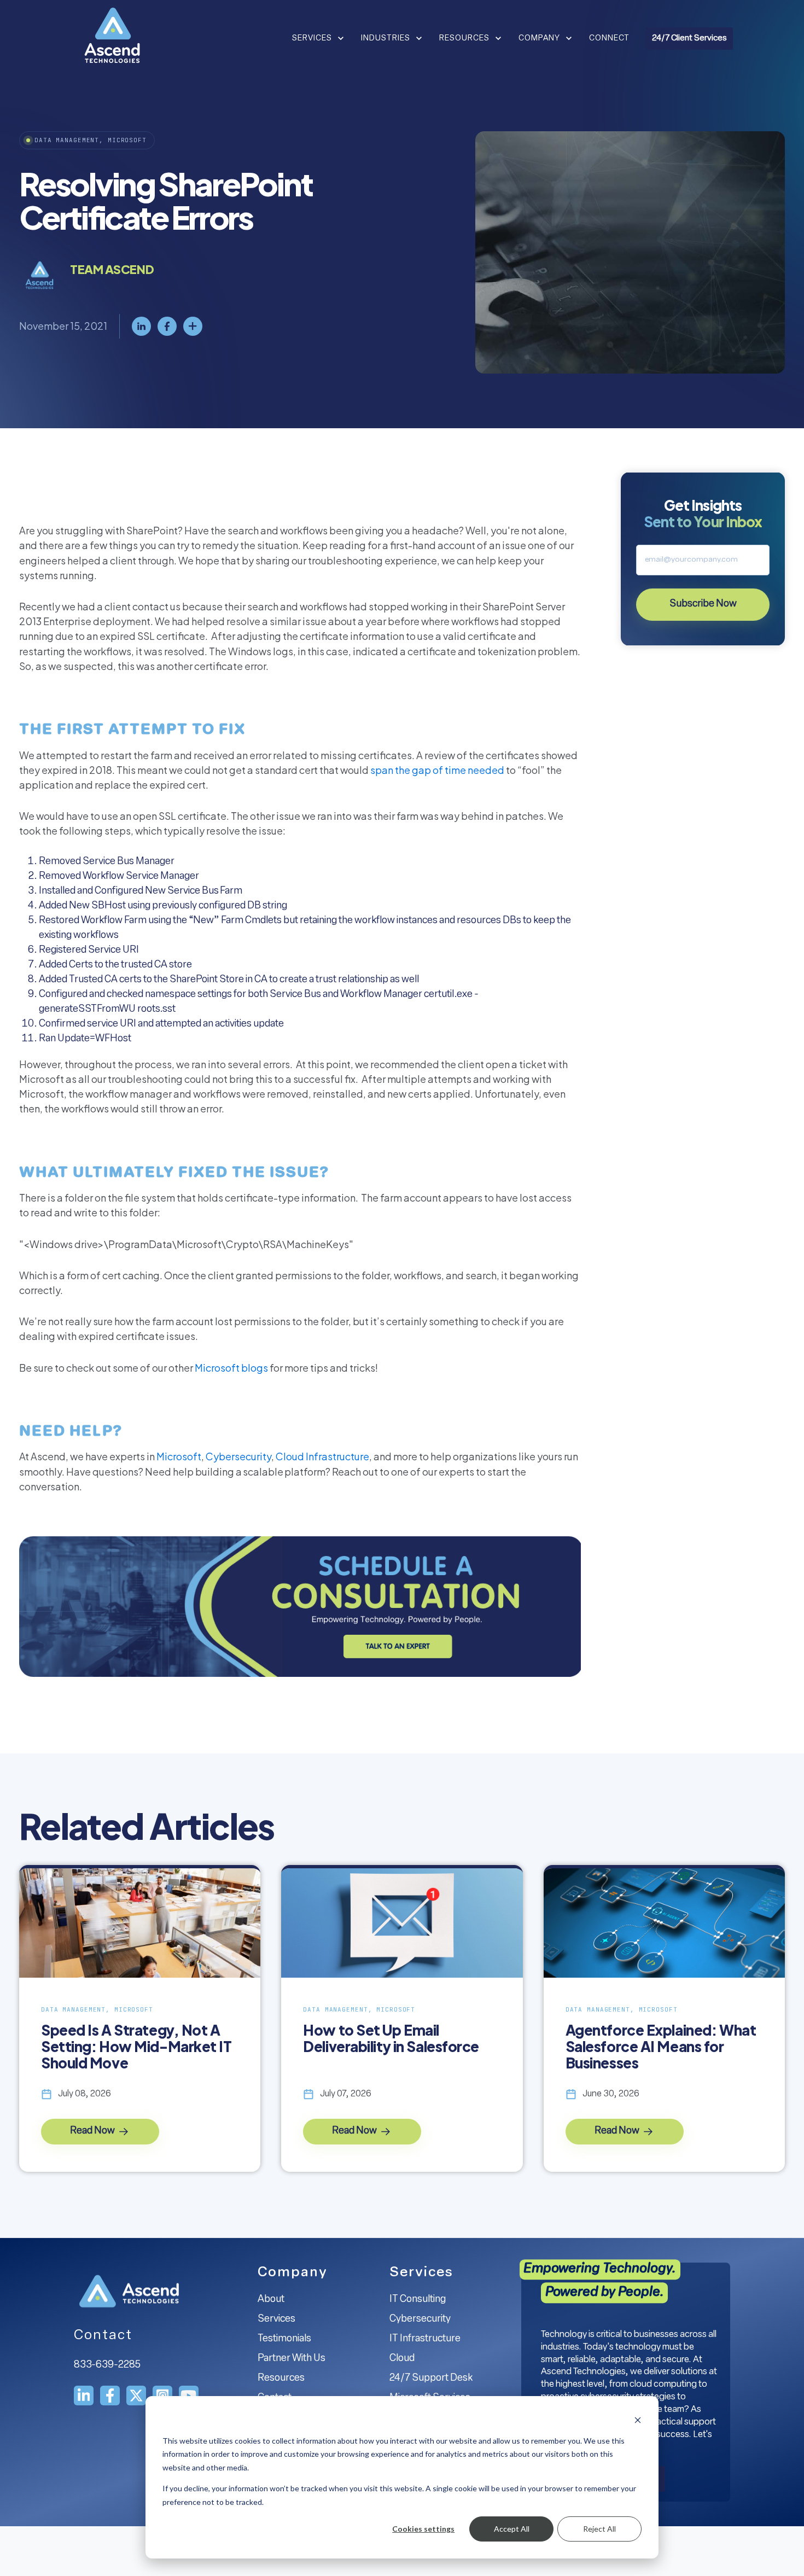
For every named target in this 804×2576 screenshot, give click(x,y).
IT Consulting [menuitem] (418, 2300)
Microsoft (179, 1456)
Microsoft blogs (231, 1368)
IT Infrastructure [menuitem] (425, 2339)
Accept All (512, 2529)
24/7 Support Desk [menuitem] (431, 2379)
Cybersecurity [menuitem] (420, 2319)
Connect (609, 39)
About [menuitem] (271, 2300)
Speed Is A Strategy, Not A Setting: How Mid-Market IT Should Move (136, 2047)
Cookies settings (423, 2529)
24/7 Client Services (689, 39)
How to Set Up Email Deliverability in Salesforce (391, 2038)
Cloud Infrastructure (322, 1456)
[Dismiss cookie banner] (638, 2420)
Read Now (93, 2131)
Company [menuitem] (293, 2273)
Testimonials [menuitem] (284, 2339)
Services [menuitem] (276, 2319)
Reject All (599, 2529)
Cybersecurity (238, 1456)
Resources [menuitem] (281, 2379)
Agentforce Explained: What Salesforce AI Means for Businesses (661, 2047)
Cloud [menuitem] (402, 2359)
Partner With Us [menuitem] (292, 2359)
